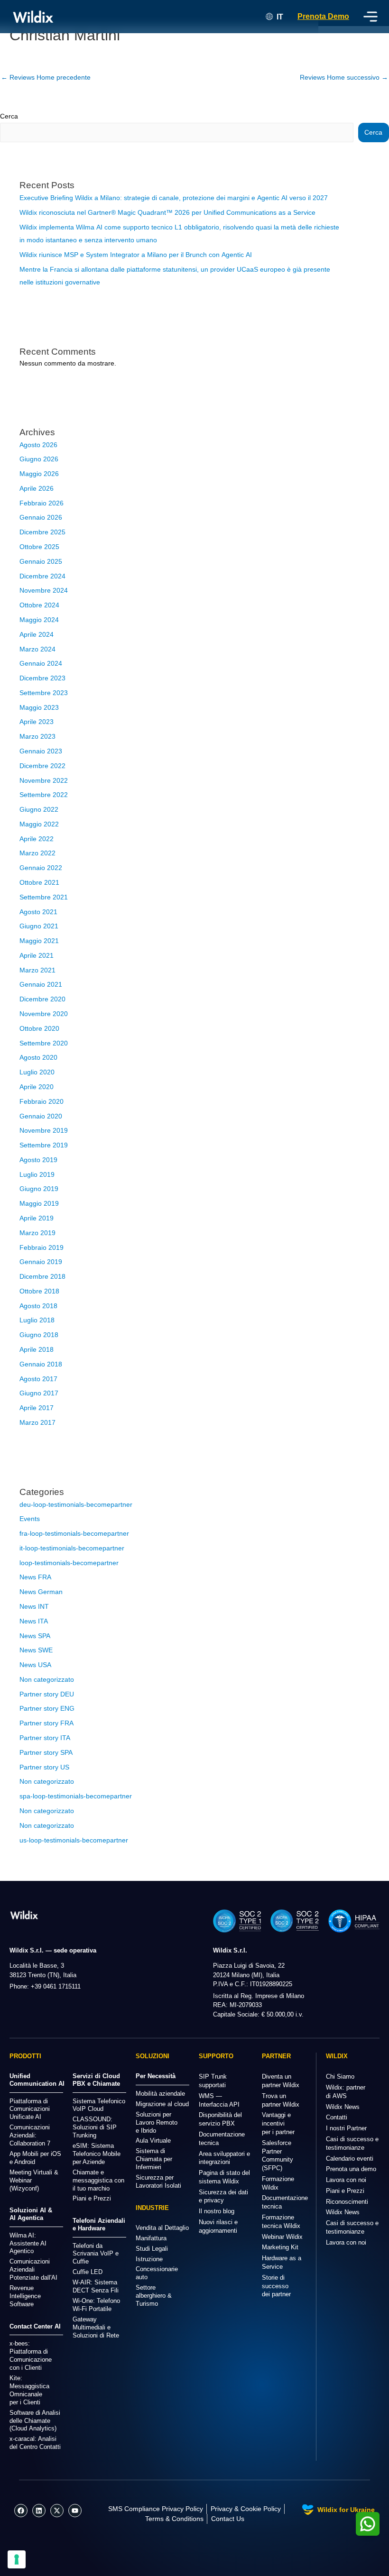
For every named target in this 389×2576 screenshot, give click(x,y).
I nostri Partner (346, 2128)
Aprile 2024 (37, 635)
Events (30, 1519)
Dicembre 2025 (42, 532)
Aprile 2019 (37, 1218)
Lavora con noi (346, 2180)
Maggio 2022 (39, 824)
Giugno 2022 (39, 810)
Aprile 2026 (37, 489)
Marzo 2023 (37, 737)
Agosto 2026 (38, 445)
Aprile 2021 (37, 956)
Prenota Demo (323, 16)
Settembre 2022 (44, 795)
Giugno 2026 (39, 459)
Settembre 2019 (44, 1145)
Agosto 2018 (38, 1306)
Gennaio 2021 (41, 985)
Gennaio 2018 (41, 1364)
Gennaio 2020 (41, 1116)
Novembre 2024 (44, 591)
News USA (35, 1665)
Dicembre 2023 (42, 678)
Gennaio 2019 (41, 1262)
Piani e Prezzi (345, 2191)
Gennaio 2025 (41, 562)
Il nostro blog (217, 2211)
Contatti (337, 2117)
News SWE (36, 1650)
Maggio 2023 (39, 708)
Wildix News (343, 2107)
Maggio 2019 (39, 1204)
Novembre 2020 (44, 1014)
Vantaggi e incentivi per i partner (278, 2123)
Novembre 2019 (44, 1131)
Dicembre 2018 (42, 1277)
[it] (24, 1915)
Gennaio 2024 (41, 664)
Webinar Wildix (282, 2237)
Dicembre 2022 (42, 766)
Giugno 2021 (39, 926)
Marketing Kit (280, 2247)
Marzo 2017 (37, 1423)
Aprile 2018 (37, 1350)
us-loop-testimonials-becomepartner (74, 1840)
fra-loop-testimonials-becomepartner (74, 1534)
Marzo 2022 (37, 853)
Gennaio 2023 (41, 751)
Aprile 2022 (37, 839)
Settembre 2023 (44, 693)
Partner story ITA (45, 1738)
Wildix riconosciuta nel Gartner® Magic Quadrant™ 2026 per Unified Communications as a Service (167, 213)
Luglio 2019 (37, 1175)
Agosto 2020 (38, 1058)
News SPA (35, 1636)
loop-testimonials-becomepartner (69, 1563)
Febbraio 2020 (42, 1102)
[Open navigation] (370, 17)
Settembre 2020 (44, 1043)
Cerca (9, 116)
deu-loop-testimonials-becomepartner (76, 1505)
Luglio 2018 (37, 1320)
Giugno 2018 (39, 1335)
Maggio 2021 (39, 941)
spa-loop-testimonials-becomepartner (76, 1796)
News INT (34, 1607)
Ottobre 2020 (39, 1029)
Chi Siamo (340, 2076)
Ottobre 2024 (39, 605)
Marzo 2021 (37, 970)
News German (41, 1592)
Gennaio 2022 (41, 868)
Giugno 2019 (39, 1189)
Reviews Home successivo (344, 78)
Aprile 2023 (37, 722)
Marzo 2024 (37, 649)
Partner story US (44, 1767)
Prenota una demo (351, 2169)
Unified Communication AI (37, 2080)
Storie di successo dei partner (276, 2286)
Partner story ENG (47, 1709)
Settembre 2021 (44, 897)
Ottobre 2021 (39, 883)
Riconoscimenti (347, 2202)
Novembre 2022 (44, 781)
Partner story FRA (46, 1723)
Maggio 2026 (39, 474)
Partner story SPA (46, 1753)
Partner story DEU (47, 1694)
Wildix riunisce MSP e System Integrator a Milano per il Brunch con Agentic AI (136, 255)
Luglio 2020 (37, 1072)
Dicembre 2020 (42, 999)
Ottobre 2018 (39, 1291)
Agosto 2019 (38, 1160)
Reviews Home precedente (46, 78)
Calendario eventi (350, 2159)
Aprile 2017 (37, 1408)
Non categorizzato (47, 1680)
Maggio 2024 (39, 620)
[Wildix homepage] (33, 17)
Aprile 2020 (37, 1087)
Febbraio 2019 (42, 1248)
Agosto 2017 (38, 1379)
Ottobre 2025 (39, 547)
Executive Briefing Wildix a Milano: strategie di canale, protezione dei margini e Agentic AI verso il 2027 (174, 198)
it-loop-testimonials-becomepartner (72, 1548)
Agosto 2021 (38, 912)
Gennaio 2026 (41, 518)
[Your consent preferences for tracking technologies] (17, 2559)
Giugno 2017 (39, 1393)
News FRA (35, 1577)
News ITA (34, 1621)
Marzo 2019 (37, 1233)
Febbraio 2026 (42, 503)
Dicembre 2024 (42, 576)
